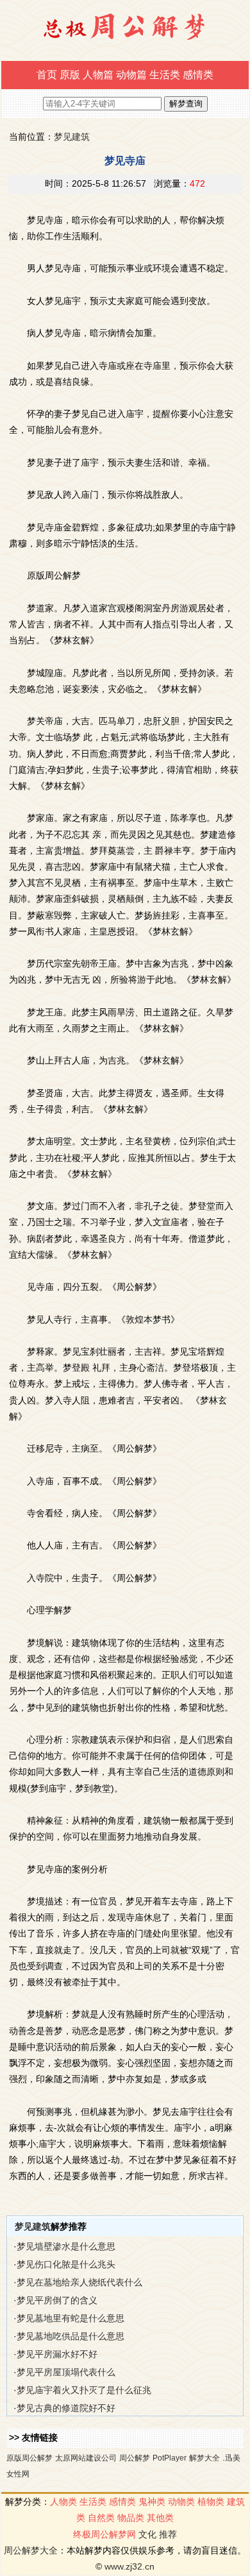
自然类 (101, 2518)
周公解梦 (135, 2458)
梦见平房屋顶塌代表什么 (66, 2372)
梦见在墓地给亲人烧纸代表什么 (79, 2282)
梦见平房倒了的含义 (57, 2300)
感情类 (198, 75)
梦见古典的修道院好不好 (66, 2408)
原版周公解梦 (29, 2458)
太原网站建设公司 (86, 2458)
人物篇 (98, 75)
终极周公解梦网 (104, 2534)
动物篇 (131, 75)
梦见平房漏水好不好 (57, 2354)
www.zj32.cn (129, 2566)
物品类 (131, 2518)
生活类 (165, 75)
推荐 (168, 2534)
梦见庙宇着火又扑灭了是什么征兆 (84, 2390)
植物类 (211, 2502)
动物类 (181, 2502)
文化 (147, 2534)
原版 (70, 75)
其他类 (160, 2518)
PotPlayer (170, 2458)
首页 (47, 75)
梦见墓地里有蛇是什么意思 (71, 2318)
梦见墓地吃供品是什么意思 (71, 2336)
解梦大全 (204, 2458)
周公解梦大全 (31, 2550)
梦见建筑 (72, 137)
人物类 (63, 2502)
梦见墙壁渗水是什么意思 (66, 2246)
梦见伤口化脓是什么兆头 (66, 2264)
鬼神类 (152, 2502)
